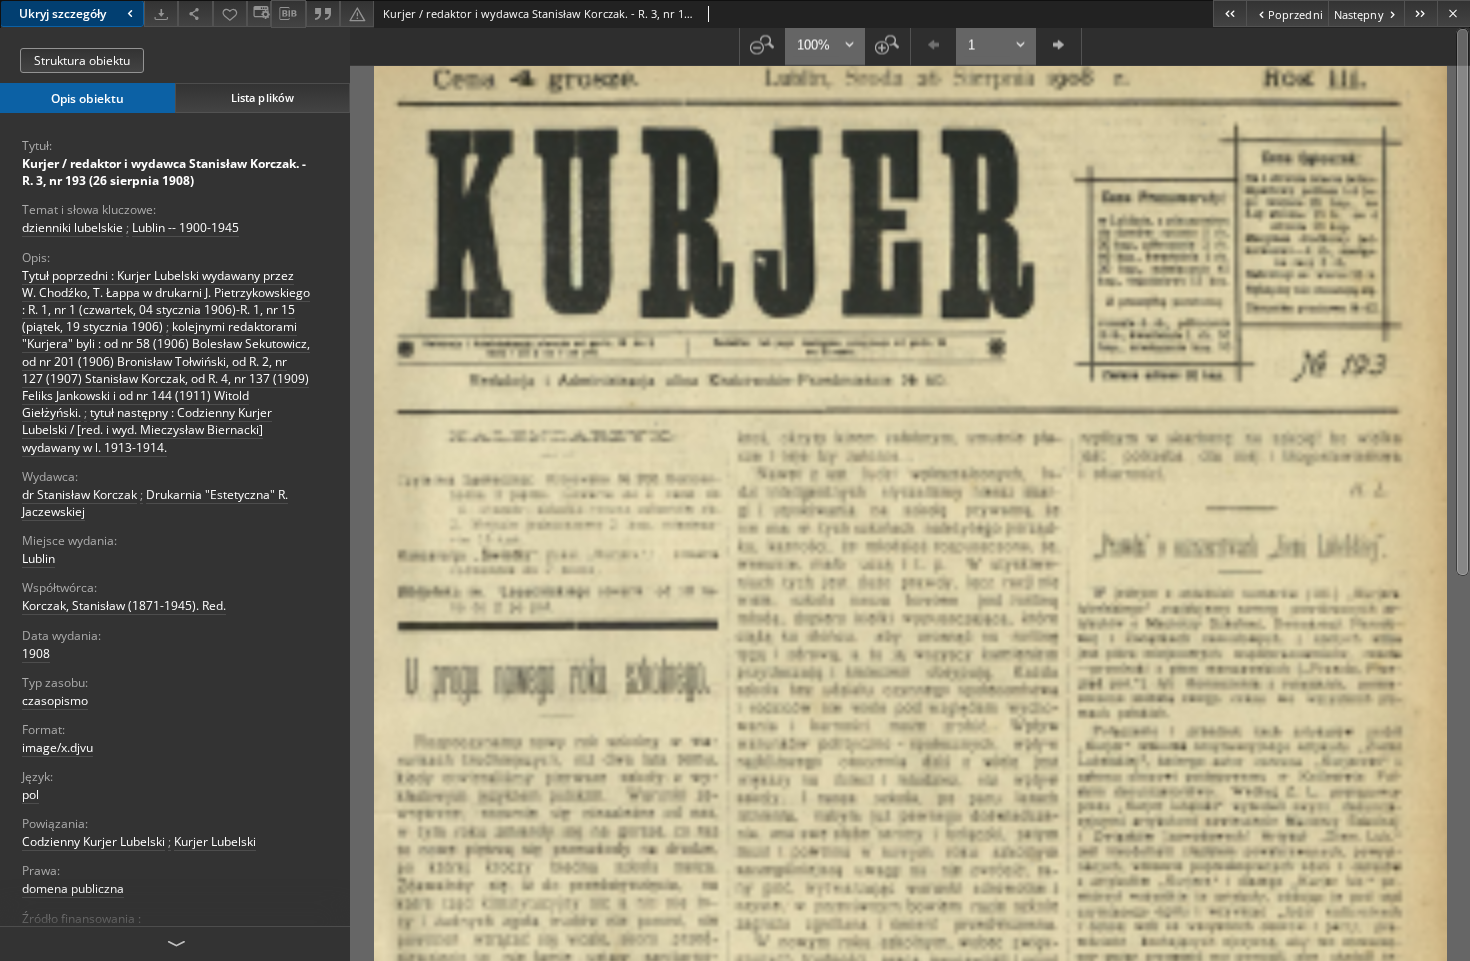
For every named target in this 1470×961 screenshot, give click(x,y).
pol (30, 794)
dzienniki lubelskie (72, 227)
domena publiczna (73, 888)
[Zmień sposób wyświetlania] (259, 13)
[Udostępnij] (195, 13)
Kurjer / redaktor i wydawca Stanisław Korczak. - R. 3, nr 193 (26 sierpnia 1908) (164, 172)
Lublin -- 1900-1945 (185, 227)
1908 (36, 653)
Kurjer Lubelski (215, 841)
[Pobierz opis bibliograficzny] (288, 14)
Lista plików (262, 97)
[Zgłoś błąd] (357, 13)
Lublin (38, 558)
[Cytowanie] (323, 13)
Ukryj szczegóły (62, 13)
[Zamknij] (1453, 13)
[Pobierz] (161, 13)
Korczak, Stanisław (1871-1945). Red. (124, 605)
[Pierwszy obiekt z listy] (1229, 13)
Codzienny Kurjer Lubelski (93, 841)
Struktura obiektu (82, 60)
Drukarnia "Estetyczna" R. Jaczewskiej (155, 503)
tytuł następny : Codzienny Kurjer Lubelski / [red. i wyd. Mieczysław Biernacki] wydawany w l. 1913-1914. (147, 429)
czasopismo (55, 700)
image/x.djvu (57, 747)
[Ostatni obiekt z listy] (1420, 13)
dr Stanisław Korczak (79, 494)
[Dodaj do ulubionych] (230, 13)
